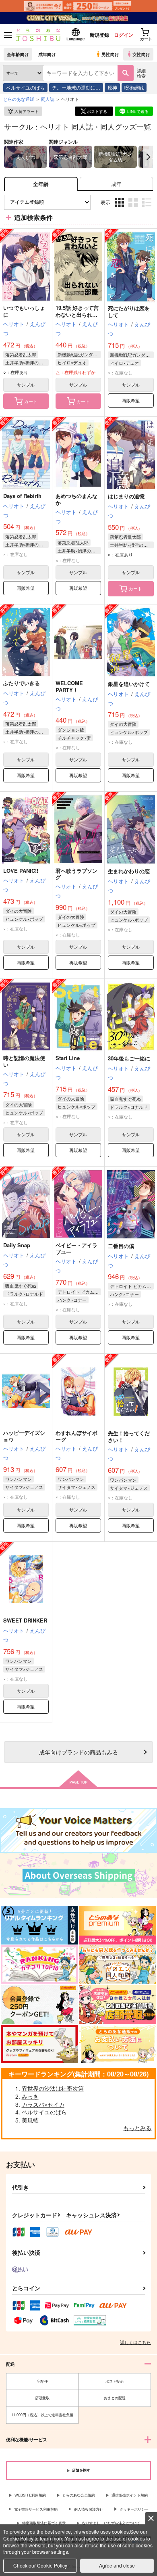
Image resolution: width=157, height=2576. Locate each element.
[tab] (116, 184)
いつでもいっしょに (24, 311)
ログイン (124, 35)
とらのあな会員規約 (79, 2495)
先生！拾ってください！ (129, 1436)
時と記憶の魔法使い (24, 1061)
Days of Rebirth (22, 496)
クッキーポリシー (134, 2509)
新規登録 (99, 35)
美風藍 (30, 2120)
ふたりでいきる (22, 683)
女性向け (141, 54)
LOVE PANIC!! (21, 871)
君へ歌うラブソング (76, 874)
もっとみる (137, 2128)
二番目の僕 (121, 1246)
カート (31, 401)
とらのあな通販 (19, 99)
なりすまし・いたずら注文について (111, 2523)
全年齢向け (18, 54)
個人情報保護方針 (89, 2509)
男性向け (110, 54)
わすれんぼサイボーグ (76, 1436)
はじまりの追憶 (126, 496)
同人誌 (48, 99)
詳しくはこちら (135, 2342)
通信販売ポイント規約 (130, 2495)
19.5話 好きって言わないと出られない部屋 (77, 315)
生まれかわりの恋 (129, 871)
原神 (112, 87)
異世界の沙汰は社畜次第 (53, 2088)
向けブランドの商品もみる (78, 1752)
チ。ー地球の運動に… (76, 87)
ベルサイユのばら (25, 87)
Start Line (68, 1058)
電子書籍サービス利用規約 (36, 2509)
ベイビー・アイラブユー (76, 1248)
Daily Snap (17, 1245)
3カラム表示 (120, 208)
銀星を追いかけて (129, 684)
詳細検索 (141, 73)
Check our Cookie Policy (40, 2565)
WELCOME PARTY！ (69, 686)
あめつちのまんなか (76, 499)
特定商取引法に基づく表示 (44, 2523)
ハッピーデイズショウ (24, 1436)
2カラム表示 (134, 208)
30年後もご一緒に (129, 1058)
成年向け (47, 54)
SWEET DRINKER (25, 1620)
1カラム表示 (148, 208)
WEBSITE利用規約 (30, 2495)
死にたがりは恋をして (129, 312)
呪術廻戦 (134, 87)
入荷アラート (27, 111)
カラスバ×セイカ (43, 2104)
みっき (30, 2096)
